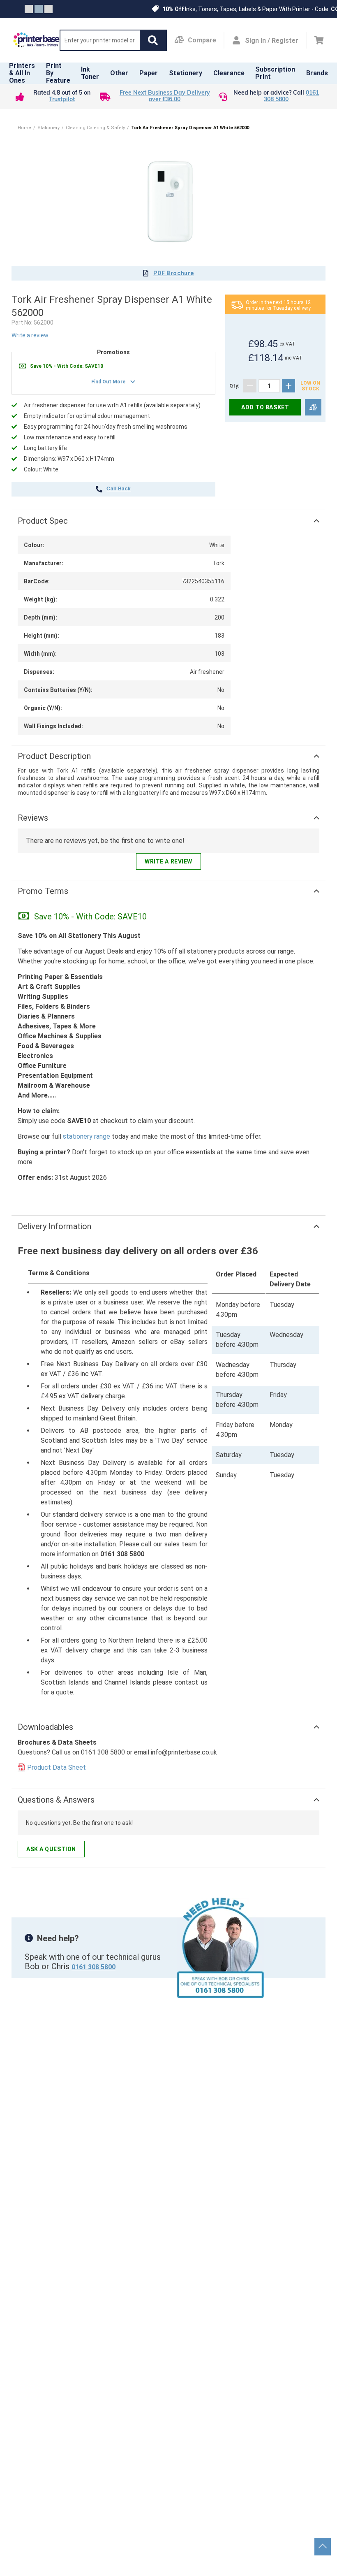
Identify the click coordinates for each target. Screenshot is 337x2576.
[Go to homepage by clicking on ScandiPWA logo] (36, 40)
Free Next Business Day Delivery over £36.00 (165, 96)
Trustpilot (62, 100)
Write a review (30, 335)
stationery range (87, 1136)
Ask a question (51, 1849)
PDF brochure (174, 273)
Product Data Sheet (57, 1767)
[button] (153, 40)
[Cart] (319, 40)
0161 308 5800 (93, 1967)
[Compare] (313, 407)
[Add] (289, 386)
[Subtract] (250, 386)
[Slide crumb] (29, 9)
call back (119, 489)
